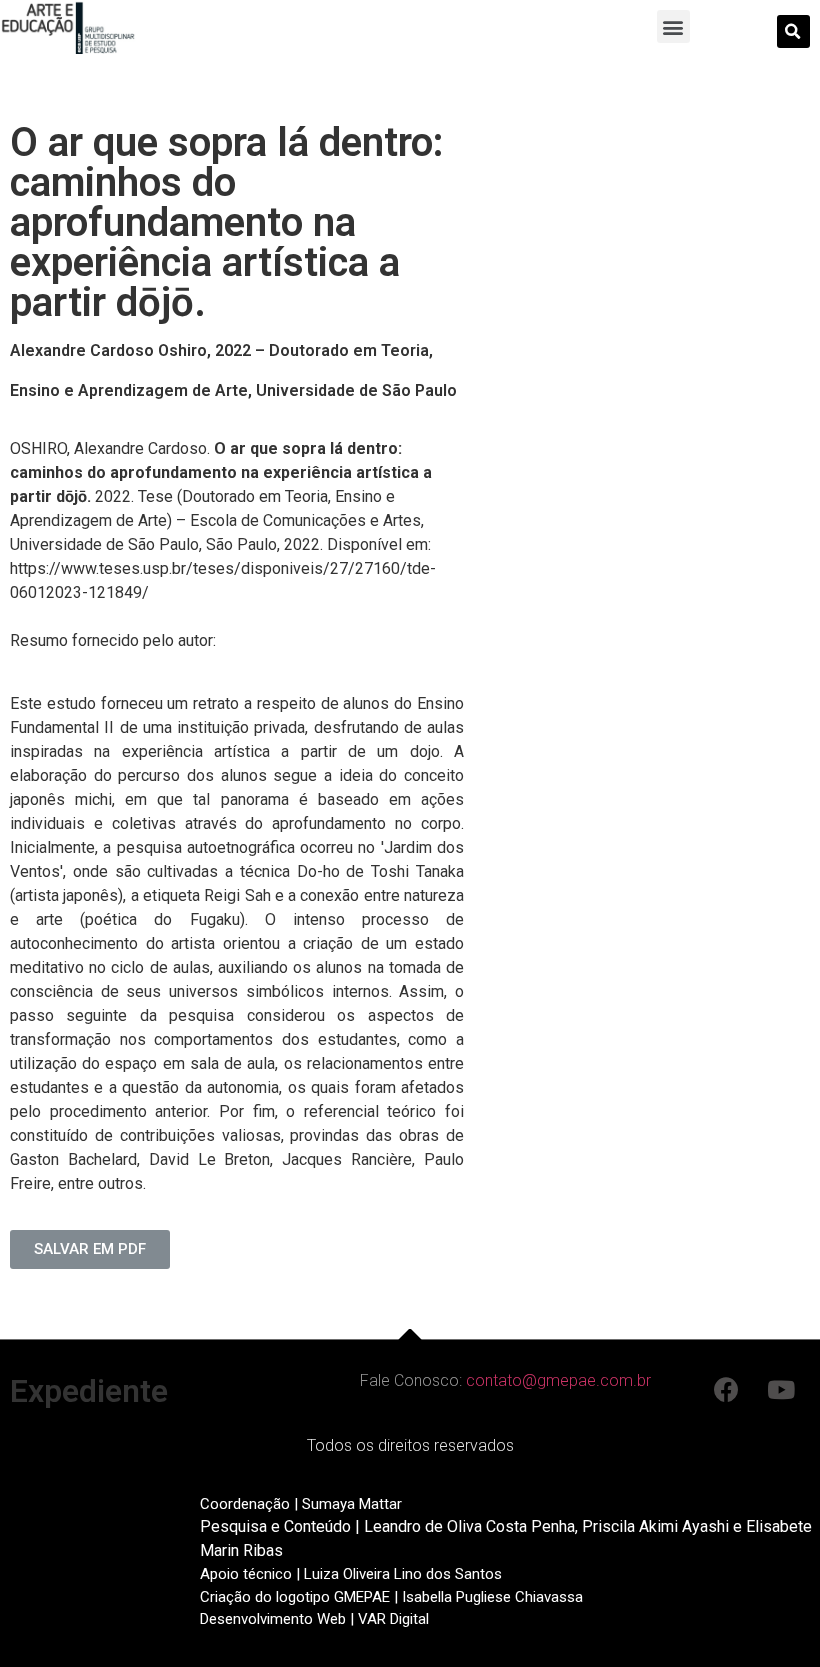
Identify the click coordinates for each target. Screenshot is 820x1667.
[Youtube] (781, 1389)
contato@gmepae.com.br (558, 1380)
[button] (673, 26)
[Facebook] (726, 1389)
